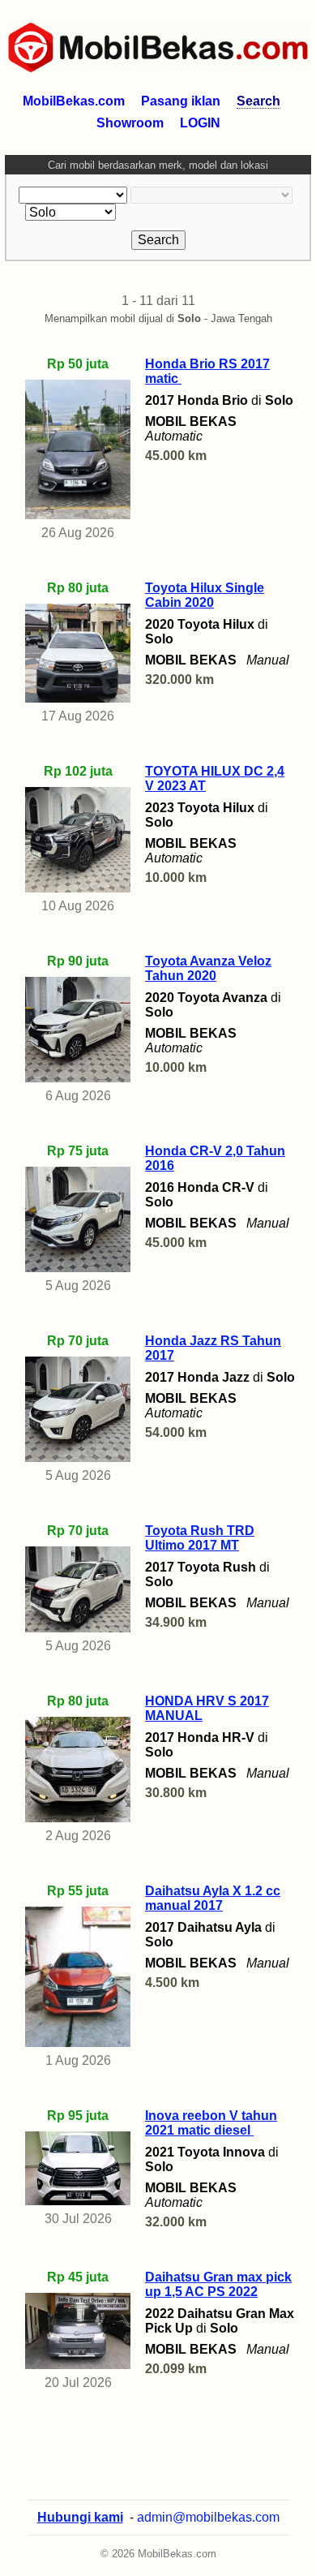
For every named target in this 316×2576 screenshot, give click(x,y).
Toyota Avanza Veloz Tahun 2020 (208, 968)
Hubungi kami (80, 2517)
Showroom (130, 123)
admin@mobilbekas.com (208, 2517)
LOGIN (200, 123)
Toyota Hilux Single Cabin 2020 (205, 595)
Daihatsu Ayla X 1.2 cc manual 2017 (213, 1898)
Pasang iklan (181, 101)
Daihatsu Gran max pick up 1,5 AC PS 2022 (218, 2284)
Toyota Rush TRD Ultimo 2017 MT (200, 1538)
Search (258, 101)
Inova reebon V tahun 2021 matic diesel (211, 2123)
